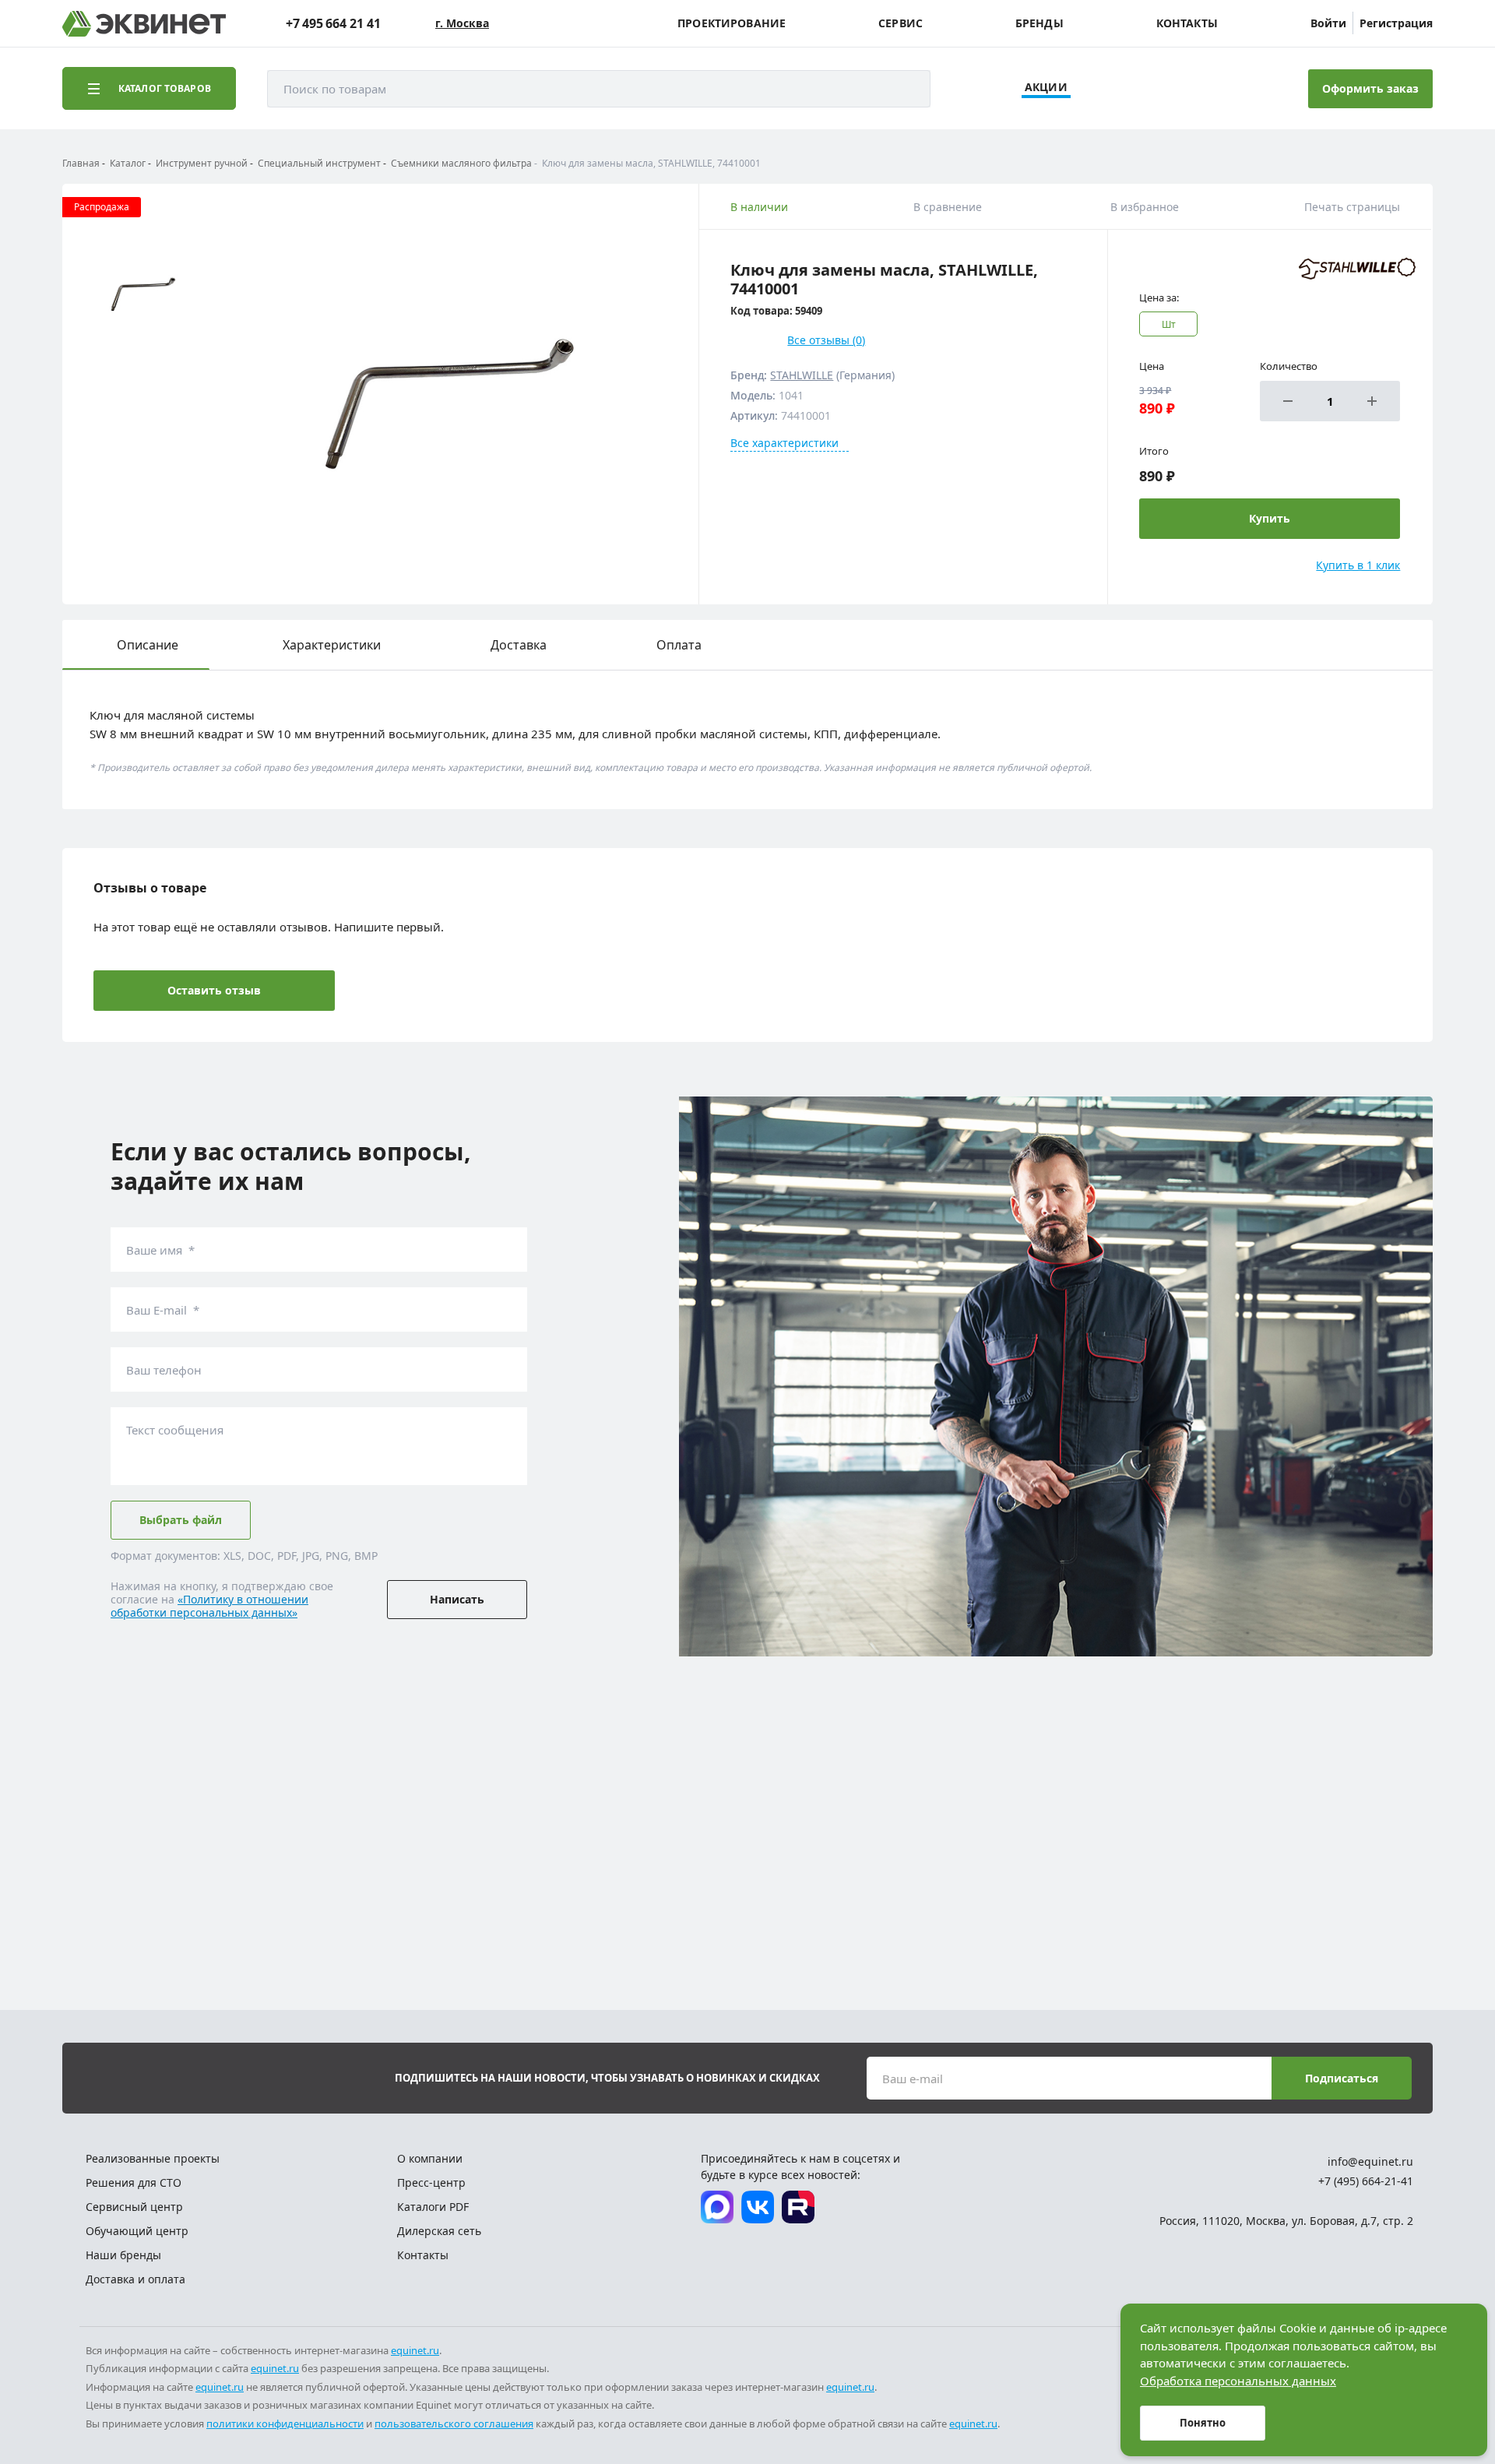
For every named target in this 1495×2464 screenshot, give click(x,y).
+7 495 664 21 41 (333, 23)
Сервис (901, 23)
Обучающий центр (137, 2231)
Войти (1328, 23)
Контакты (1187, 23)
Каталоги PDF (433, 2207)
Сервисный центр (134, 2207)
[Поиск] (903, 89)
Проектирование (732, 23)
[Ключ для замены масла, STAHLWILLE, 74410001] (448, 394)
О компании (430, 2158)
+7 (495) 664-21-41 (1366, 2181)
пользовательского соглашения (454, 2424)
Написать (457, 1599)
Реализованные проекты (153, 2158)
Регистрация (1396, 23)
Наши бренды (123, 2255)
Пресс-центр (431, 2182)
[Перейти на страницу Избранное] (1213, 89)
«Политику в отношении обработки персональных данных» (209, 1606)
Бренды (1039, 23)
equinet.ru (415, 2350)
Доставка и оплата (135, 2279)
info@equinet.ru (1370, 2161)
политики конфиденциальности (285, 2424)
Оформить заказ (1370, 88)
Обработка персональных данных (1238, 2381)
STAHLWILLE (802, 375)
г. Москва (462, 23)
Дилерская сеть (439, 2231)
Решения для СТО (134, 2182)
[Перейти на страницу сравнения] (1170, 89)
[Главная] (144, 24)
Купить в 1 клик (1358, 565)
